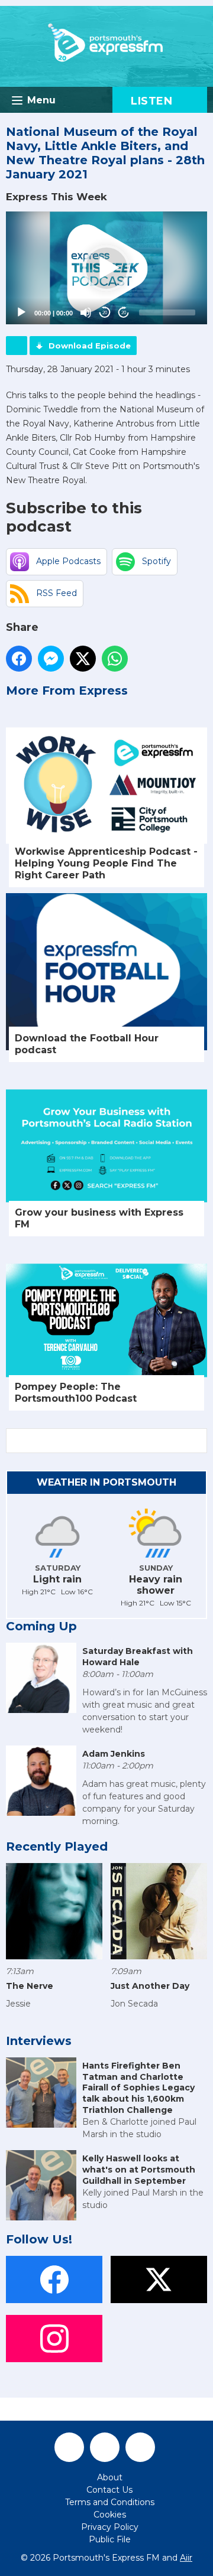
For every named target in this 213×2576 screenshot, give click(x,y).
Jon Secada (134, 2004)
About (110, 2477)
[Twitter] (105, 2447)
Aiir (186, 2558)
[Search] (197, 1441)
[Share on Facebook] (19, 659)
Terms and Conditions (110, 2502)
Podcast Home (17, 346)
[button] (106, 268)
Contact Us (109, 2490)
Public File (110, 2539)
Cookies (110, 2515)
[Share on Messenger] (51, 659)
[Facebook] (69, 2447)
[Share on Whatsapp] (115, 659)
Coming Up (41, 1626)
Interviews (39, 2041)
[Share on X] (83, 659)
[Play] (21, 312)
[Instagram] (140, 2447)
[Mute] (86, 312)
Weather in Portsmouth (106, 1482)
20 (105, 313)
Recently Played (57, 1846)
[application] (106, 268)
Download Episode (90, 346)
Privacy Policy (110, 2527)
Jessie (18, 2004)
